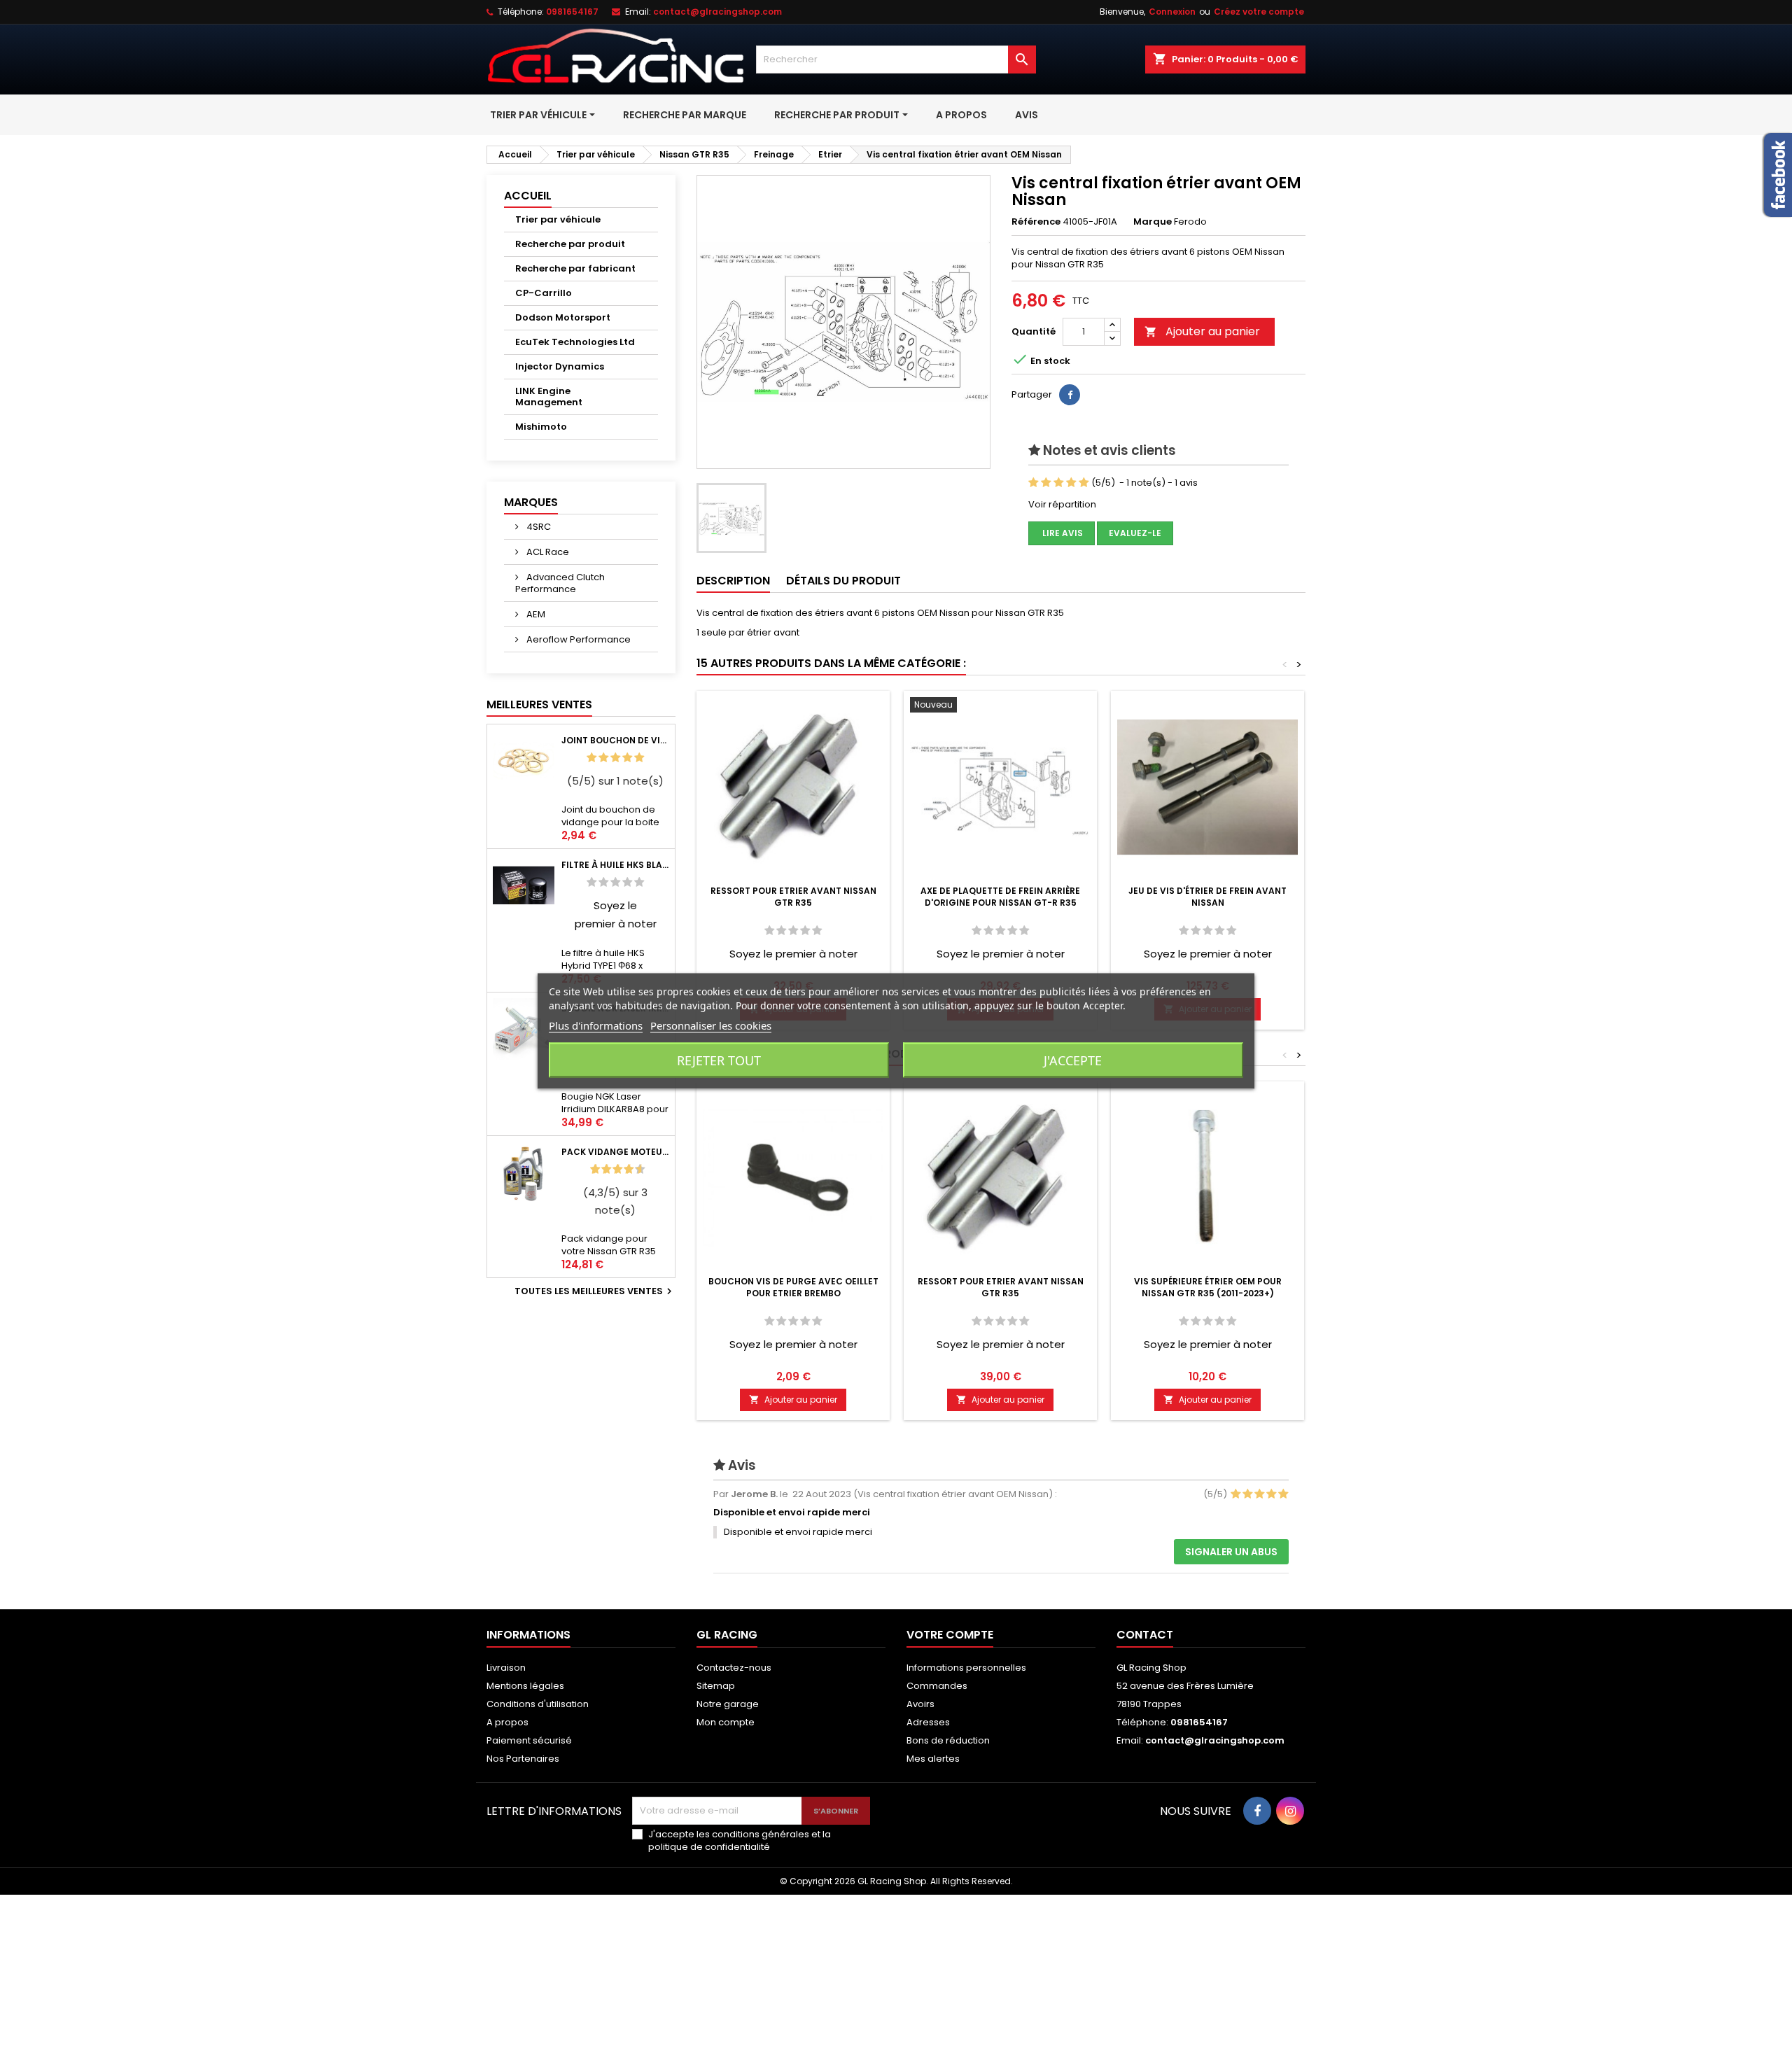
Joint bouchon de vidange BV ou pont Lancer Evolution (615, 740)
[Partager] (1070, 395)
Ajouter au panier (1202, 331)
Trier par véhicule (558, 219)
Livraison (506, 1668)
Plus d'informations (596, 1025)
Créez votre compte (1259, 12)
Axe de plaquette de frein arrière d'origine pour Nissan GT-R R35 (1000, 897)
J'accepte (1073, 1060)
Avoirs (920, 1704)
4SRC (538, 527)
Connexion (1172, 12)
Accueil (528, 196)
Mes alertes (933, 1759)
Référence (1036, 222)
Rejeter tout (719, 1060)
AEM (535, 614)
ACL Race (547, 552)
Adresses (928, 1722)
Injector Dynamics (560, 366)
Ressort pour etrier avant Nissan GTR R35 (793, 897)
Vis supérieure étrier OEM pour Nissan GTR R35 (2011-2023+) (1208, 1287)
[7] (623, 1169)
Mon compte (726, 1722)
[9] (634, 1169)
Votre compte (950, 1635)
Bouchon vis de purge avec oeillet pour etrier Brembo (793, 1287)
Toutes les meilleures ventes (595, 1291)
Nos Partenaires (523, 1759)
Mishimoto (541, 427)
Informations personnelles (966, 1668)
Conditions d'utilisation (538, 1704)
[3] (615, 758)
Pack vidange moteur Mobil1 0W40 (615, 1152)
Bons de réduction (948, 1740)
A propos (507, 1722)
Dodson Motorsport (563, 317)
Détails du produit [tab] (843, 581)
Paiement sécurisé (529, 1740)
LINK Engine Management (549, 397)
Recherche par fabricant (575, 268)
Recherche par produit (570, 244)
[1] (591, 758)
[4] (627, 758)
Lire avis (1062, 533)
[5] (639, 758)
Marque (1153, 222)
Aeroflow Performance (577, 639)
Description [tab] (733, 581)
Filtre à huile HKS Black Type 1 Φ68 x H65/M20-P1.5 (615, 865)
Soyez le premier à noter (793, 954)
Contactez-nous (734, 1668)
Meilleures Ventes (539, 704)
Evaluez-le (1135, 533)
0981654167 (572, 12)
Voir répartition (1062, 504)
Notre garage (728, 1704)
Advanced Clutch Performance (560, 583)
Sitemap (716, 1686)
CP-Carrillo (544, 293)
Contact (1145, 1635)
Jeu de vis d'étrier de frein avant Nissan (1207, 897)
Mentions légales (525, 1686)
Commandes (937, 1686)
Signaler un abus (1231, 1552)
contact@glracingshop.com (717, 12)
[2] (603, 758)
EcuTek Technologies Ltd (575, 342)
